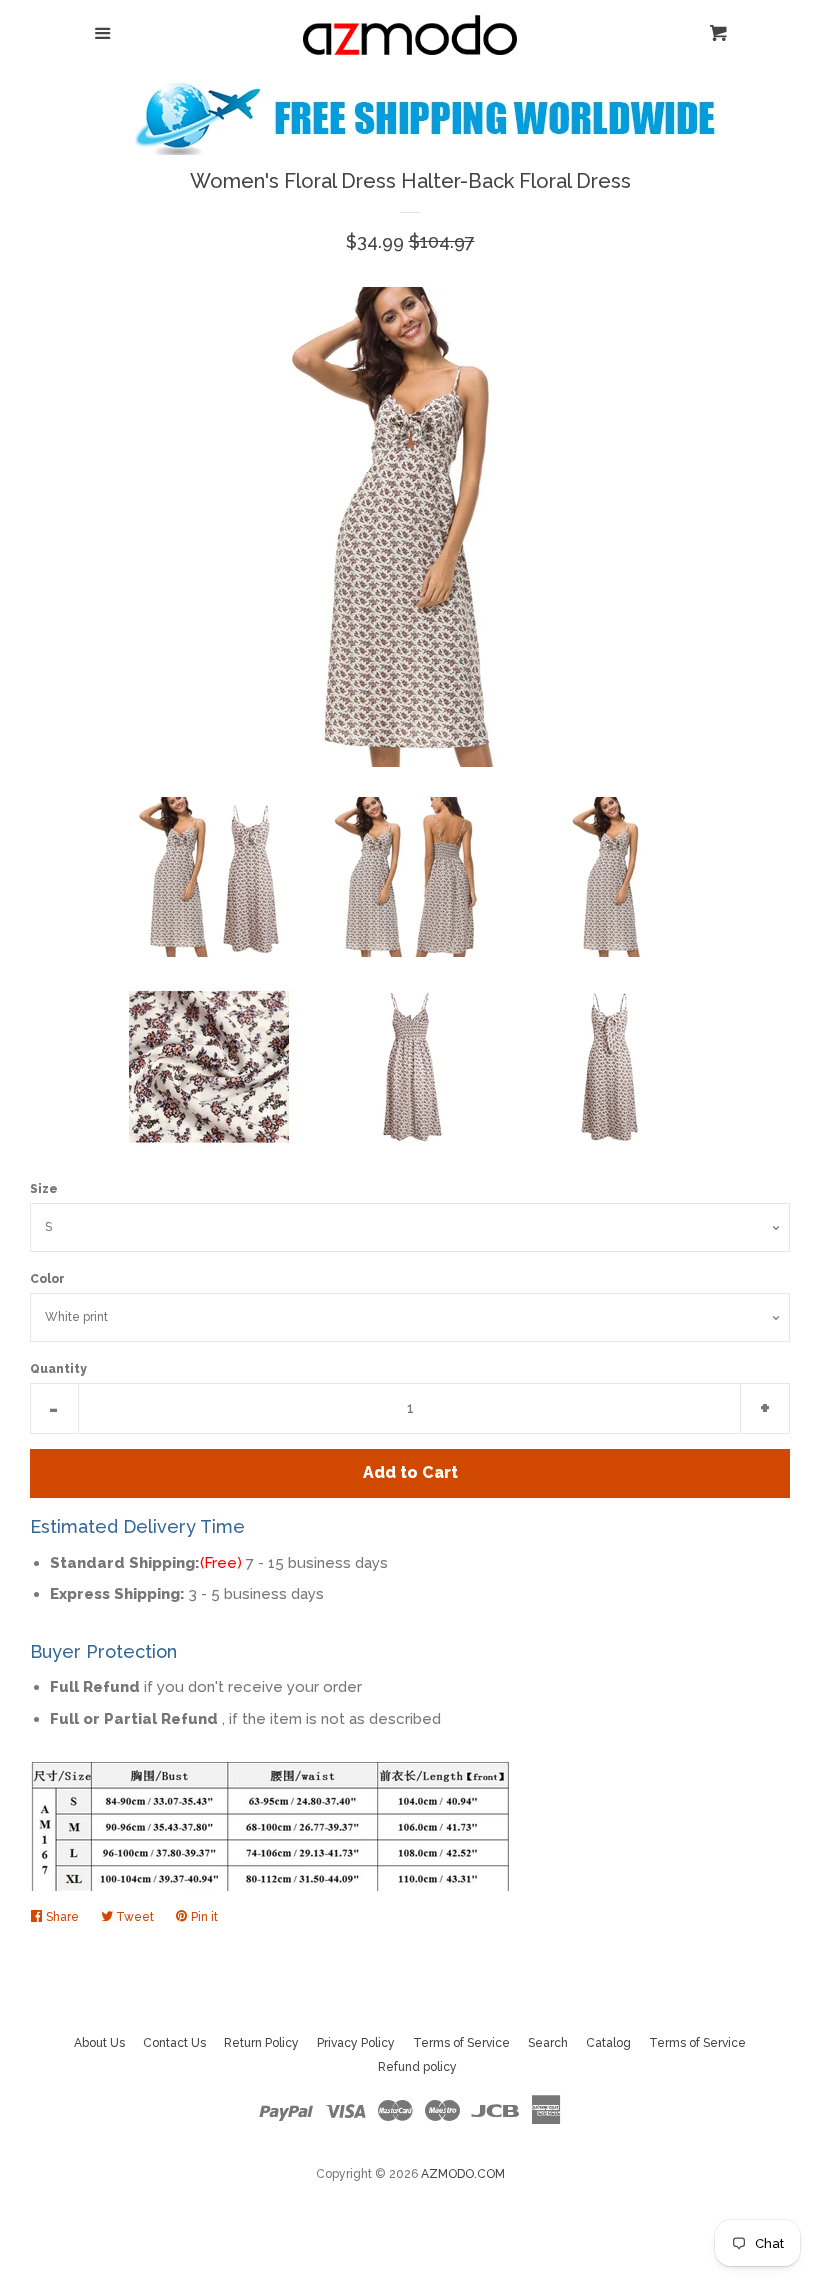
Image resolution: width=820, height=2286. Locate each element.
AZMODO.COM (463, 2174)
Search (548, 2043)
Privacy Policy (356, 2043)
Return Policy (261, 2043)
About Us (99, 2043)
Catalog (608, 2043)
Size (44, 1189)
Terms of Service (461, 2043)
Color (47, 1279)
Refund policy (417, 2067)
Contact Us (174, 2043)
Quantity (58, 1369)
